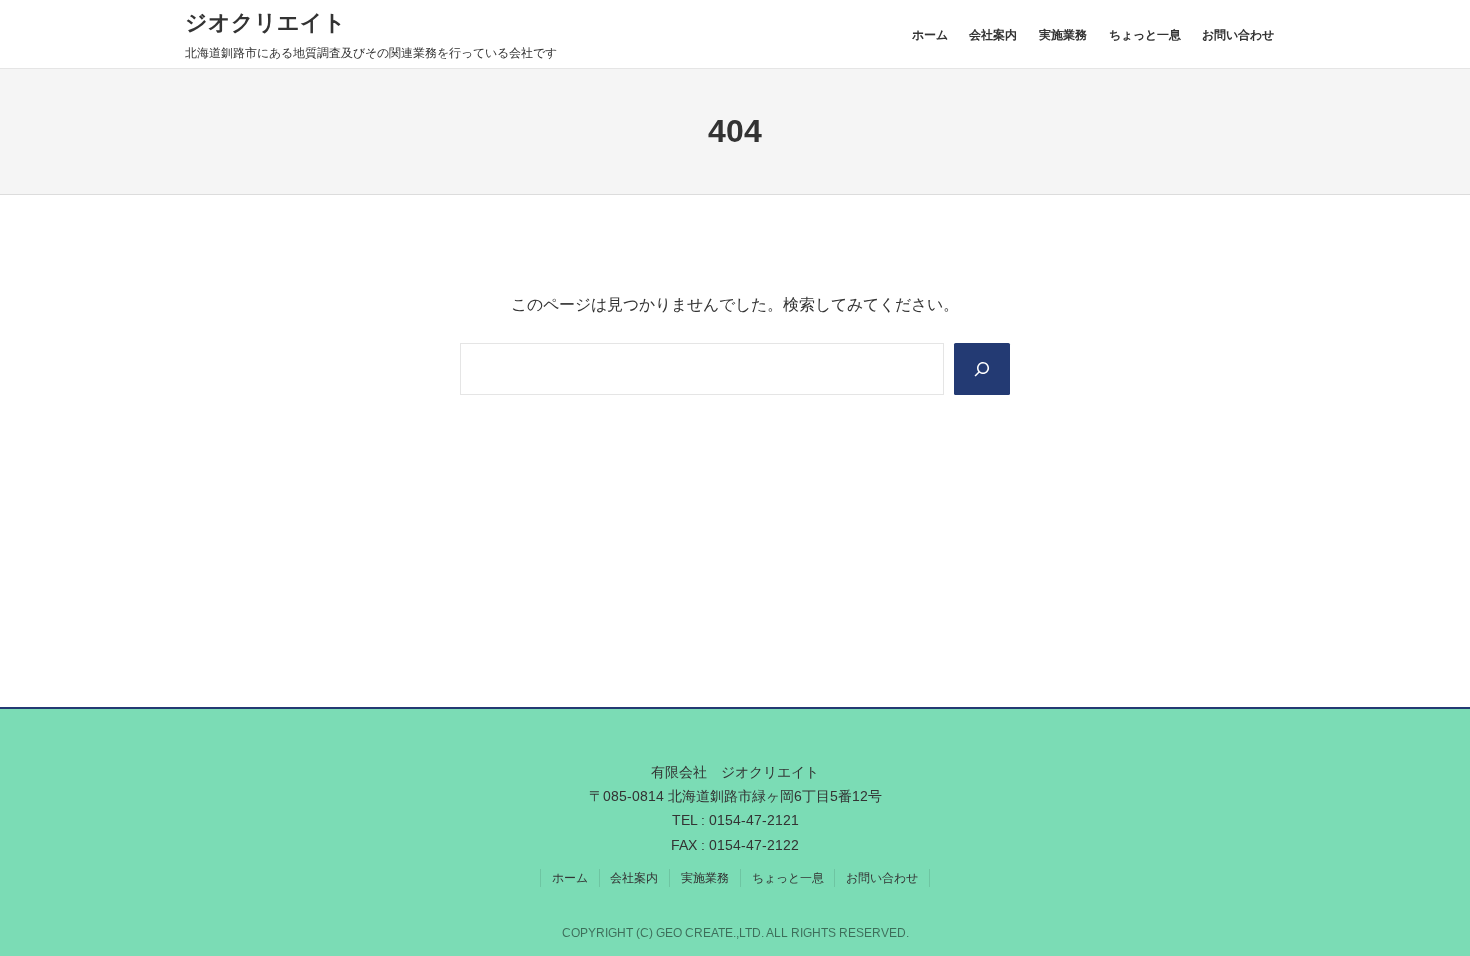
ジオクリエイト (265, 22)
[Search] (982, 369)
